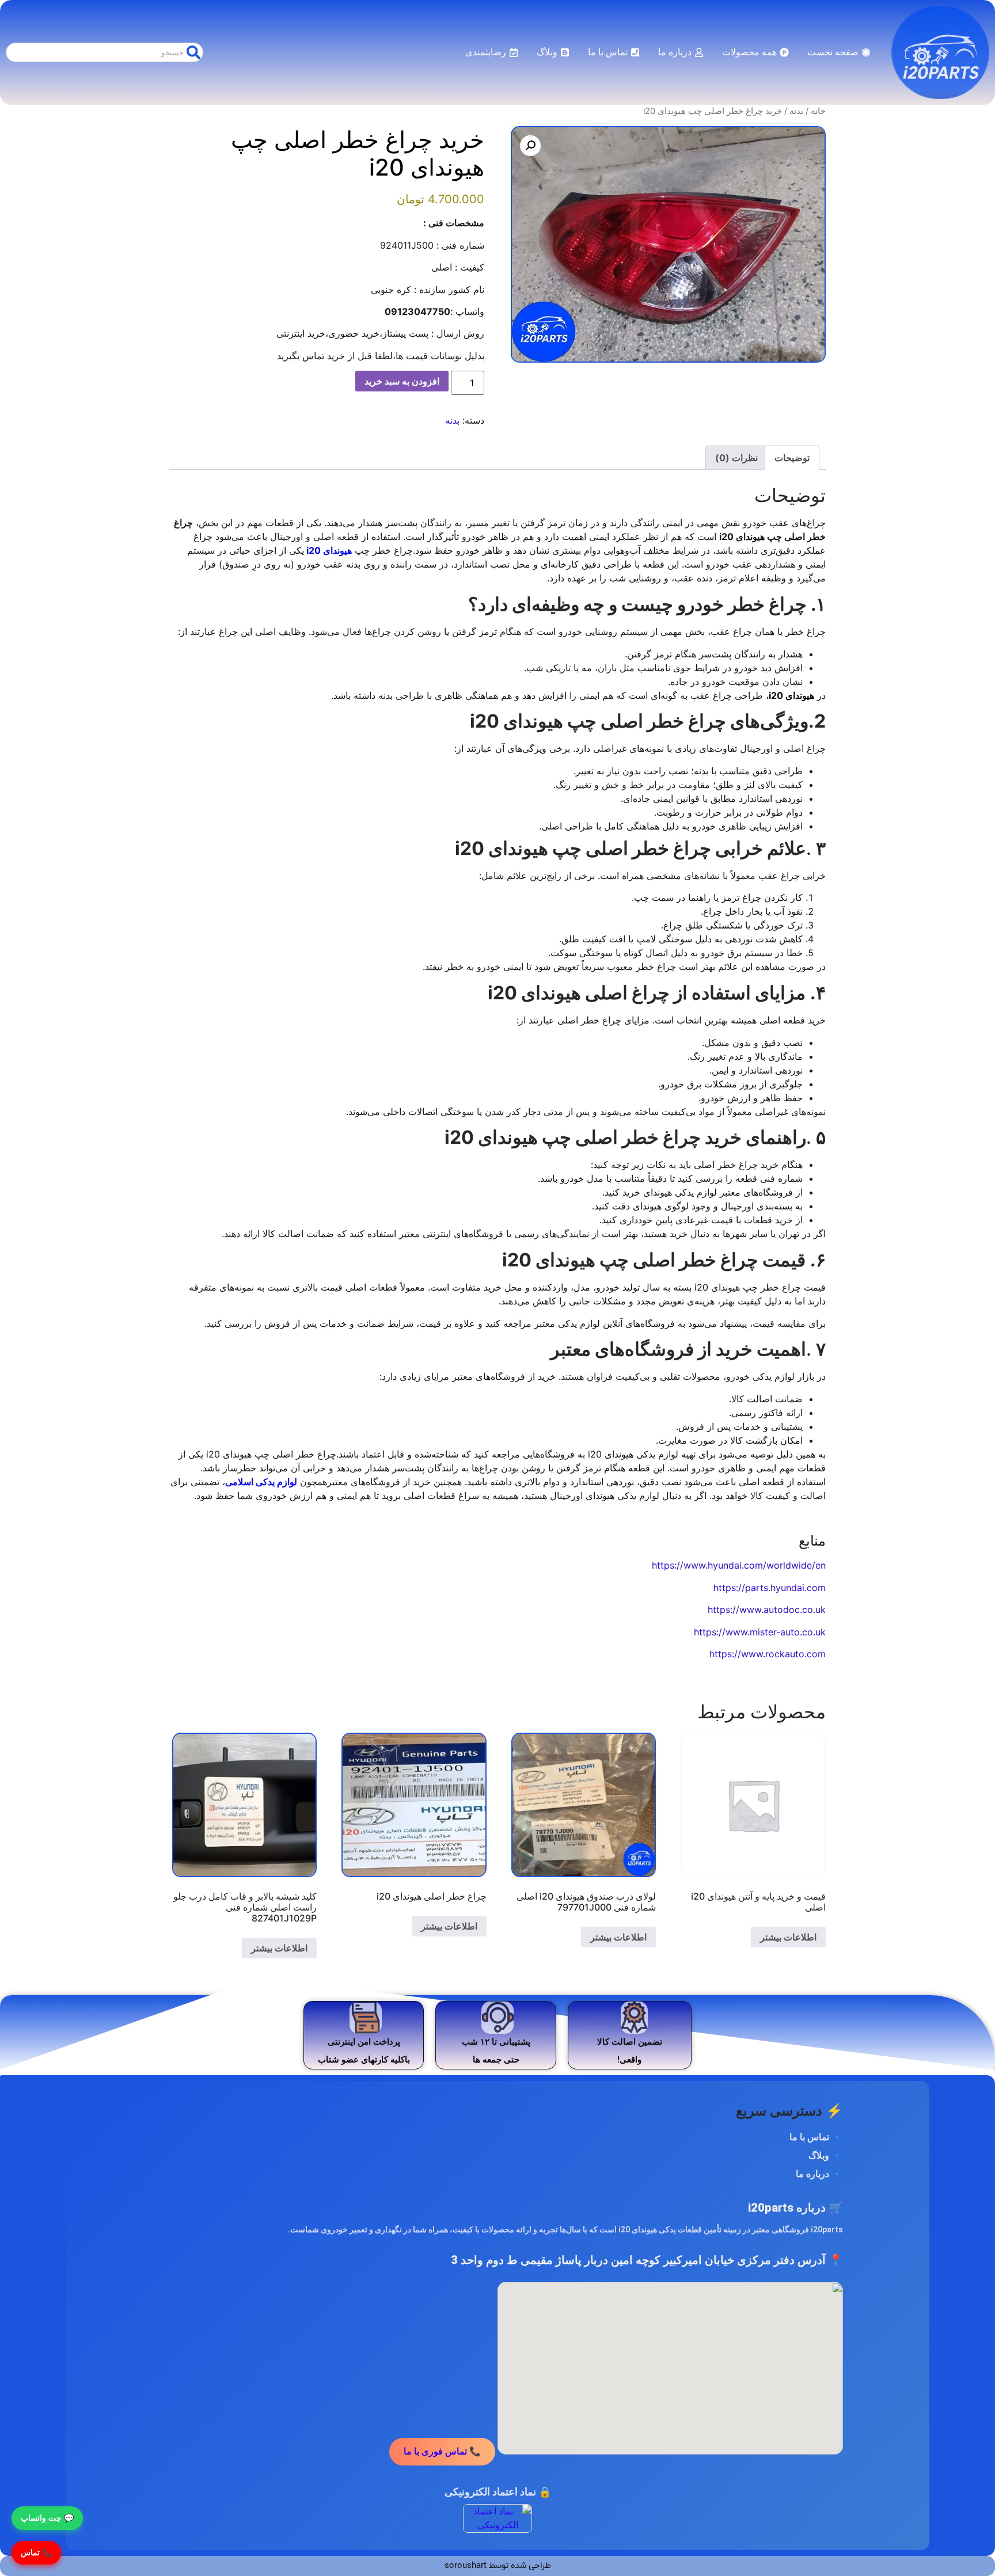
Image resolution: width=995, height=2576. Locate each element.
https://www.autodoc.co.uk (767, 1609)
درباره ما (812, 2174)
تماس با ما (809, 2137)
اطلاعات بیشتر (788, 1937)
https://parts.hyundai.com (770, 1588)
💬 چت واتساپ (47, 2518)
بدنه (796, 111)
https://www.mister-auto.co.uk (760, 1632)
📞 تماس (36, 2552)
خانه (818, 111)
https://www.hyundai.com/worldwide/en (739, 1565)
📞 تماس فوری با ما (442, 2451)
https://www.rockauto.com (768, 1654)
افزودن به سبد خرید (402, 381)
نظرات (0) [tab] (736, 458)
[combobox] (105, 52)
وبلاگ (819, 2155)
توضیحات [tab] (792, 458)
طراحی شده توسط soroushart (498, 2566)
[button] (530, 146)
